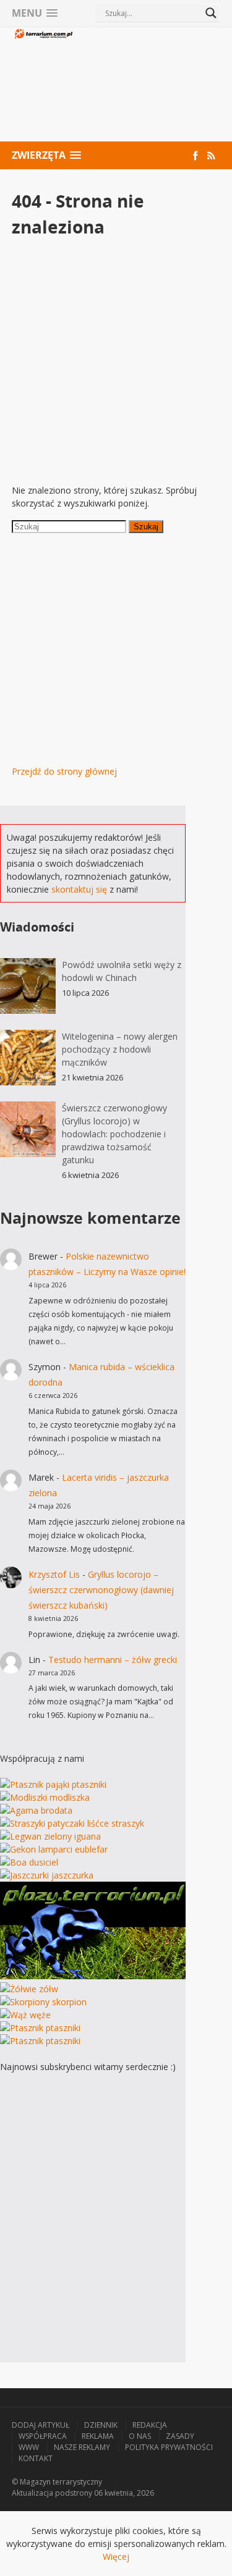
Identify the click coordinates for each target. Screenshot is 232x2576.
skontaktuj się (79, 889)
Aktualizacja (32, 2493)
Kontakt (36, 2458)
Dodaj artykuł (41, 2425)
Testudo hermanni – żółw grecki (113, 1660)
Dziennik (101, 2425)
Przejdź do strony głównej (64, 771)
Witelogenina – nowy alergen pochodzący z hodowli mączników (120, 1049)
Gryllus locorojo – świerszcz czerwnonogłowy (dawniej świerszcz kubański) (101, 1590)
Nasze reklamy (82, 2447)
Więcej (116, 2557)
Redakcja (150, 2425)
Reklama (98, 2436)
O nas (140, 2436)
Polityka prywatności (169, 2447)
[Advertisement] (148, 86)
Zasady (180, 2436)
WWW (29, 2447)
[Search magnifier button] (211, 13)
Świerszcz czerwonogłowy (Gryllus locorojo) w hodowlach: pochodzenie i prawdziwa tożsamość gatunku (114, 1134)
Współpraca (43, 2436)
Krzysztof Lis (54, 1574)
